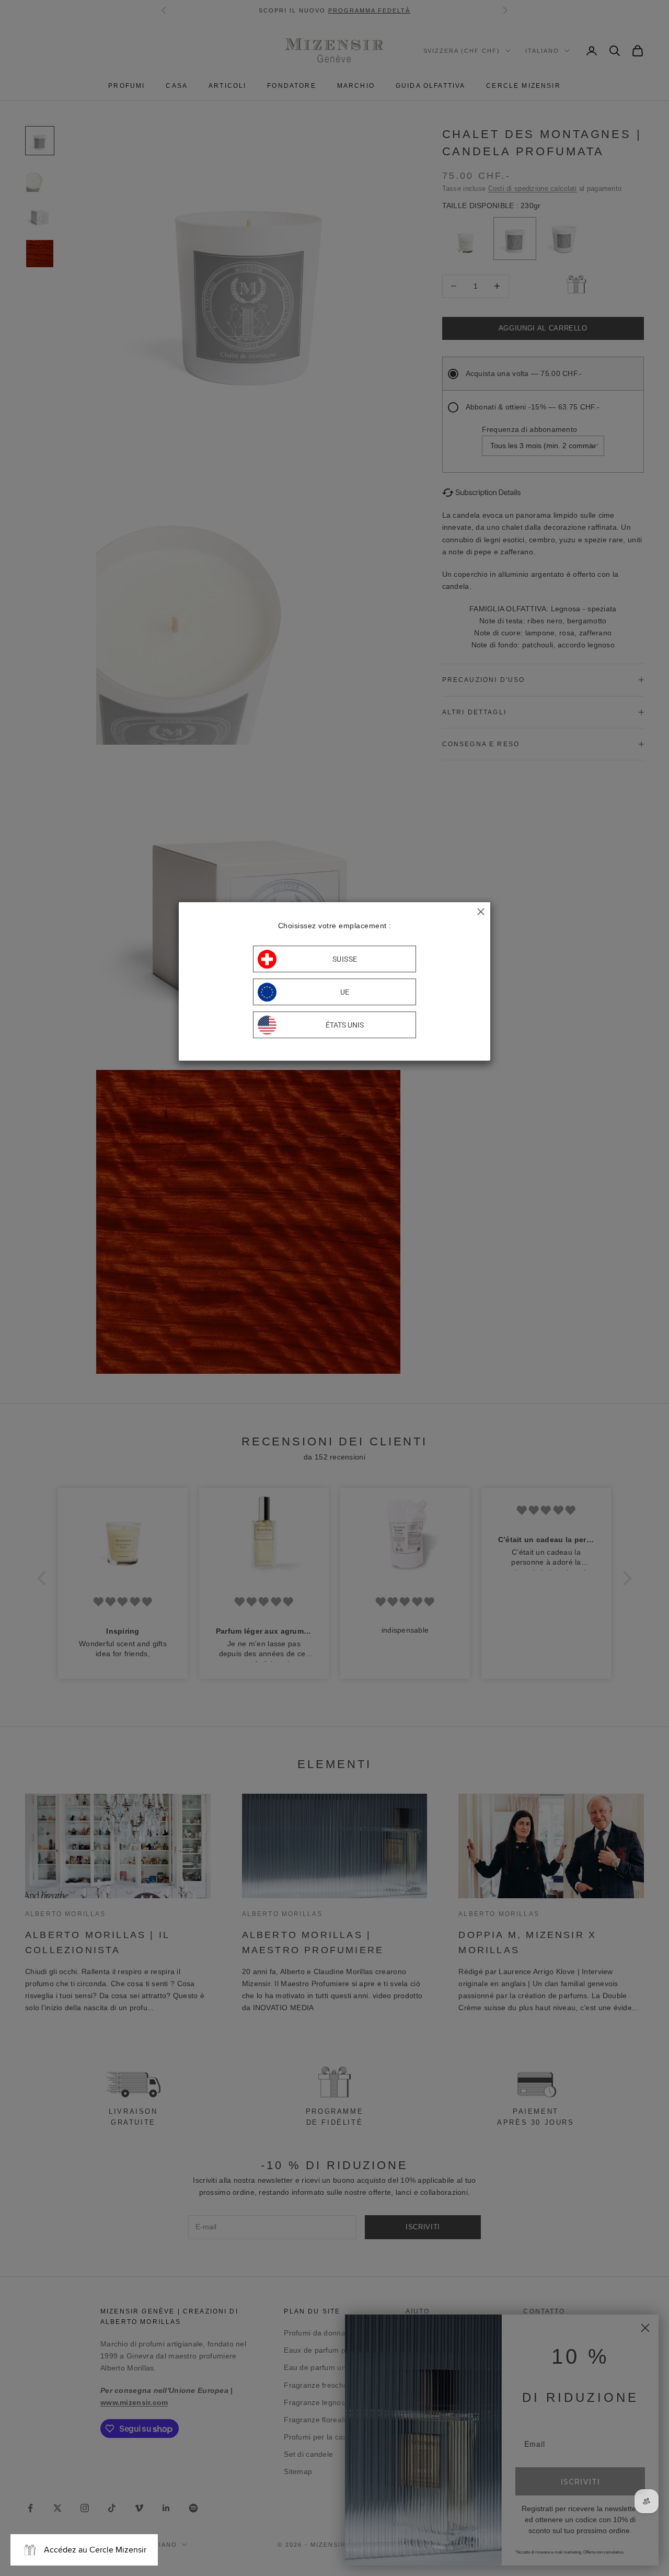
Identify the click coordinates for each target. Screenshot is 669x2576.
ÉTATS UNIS (345, 1025)
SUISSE (345, 959)
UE (345, 992)
